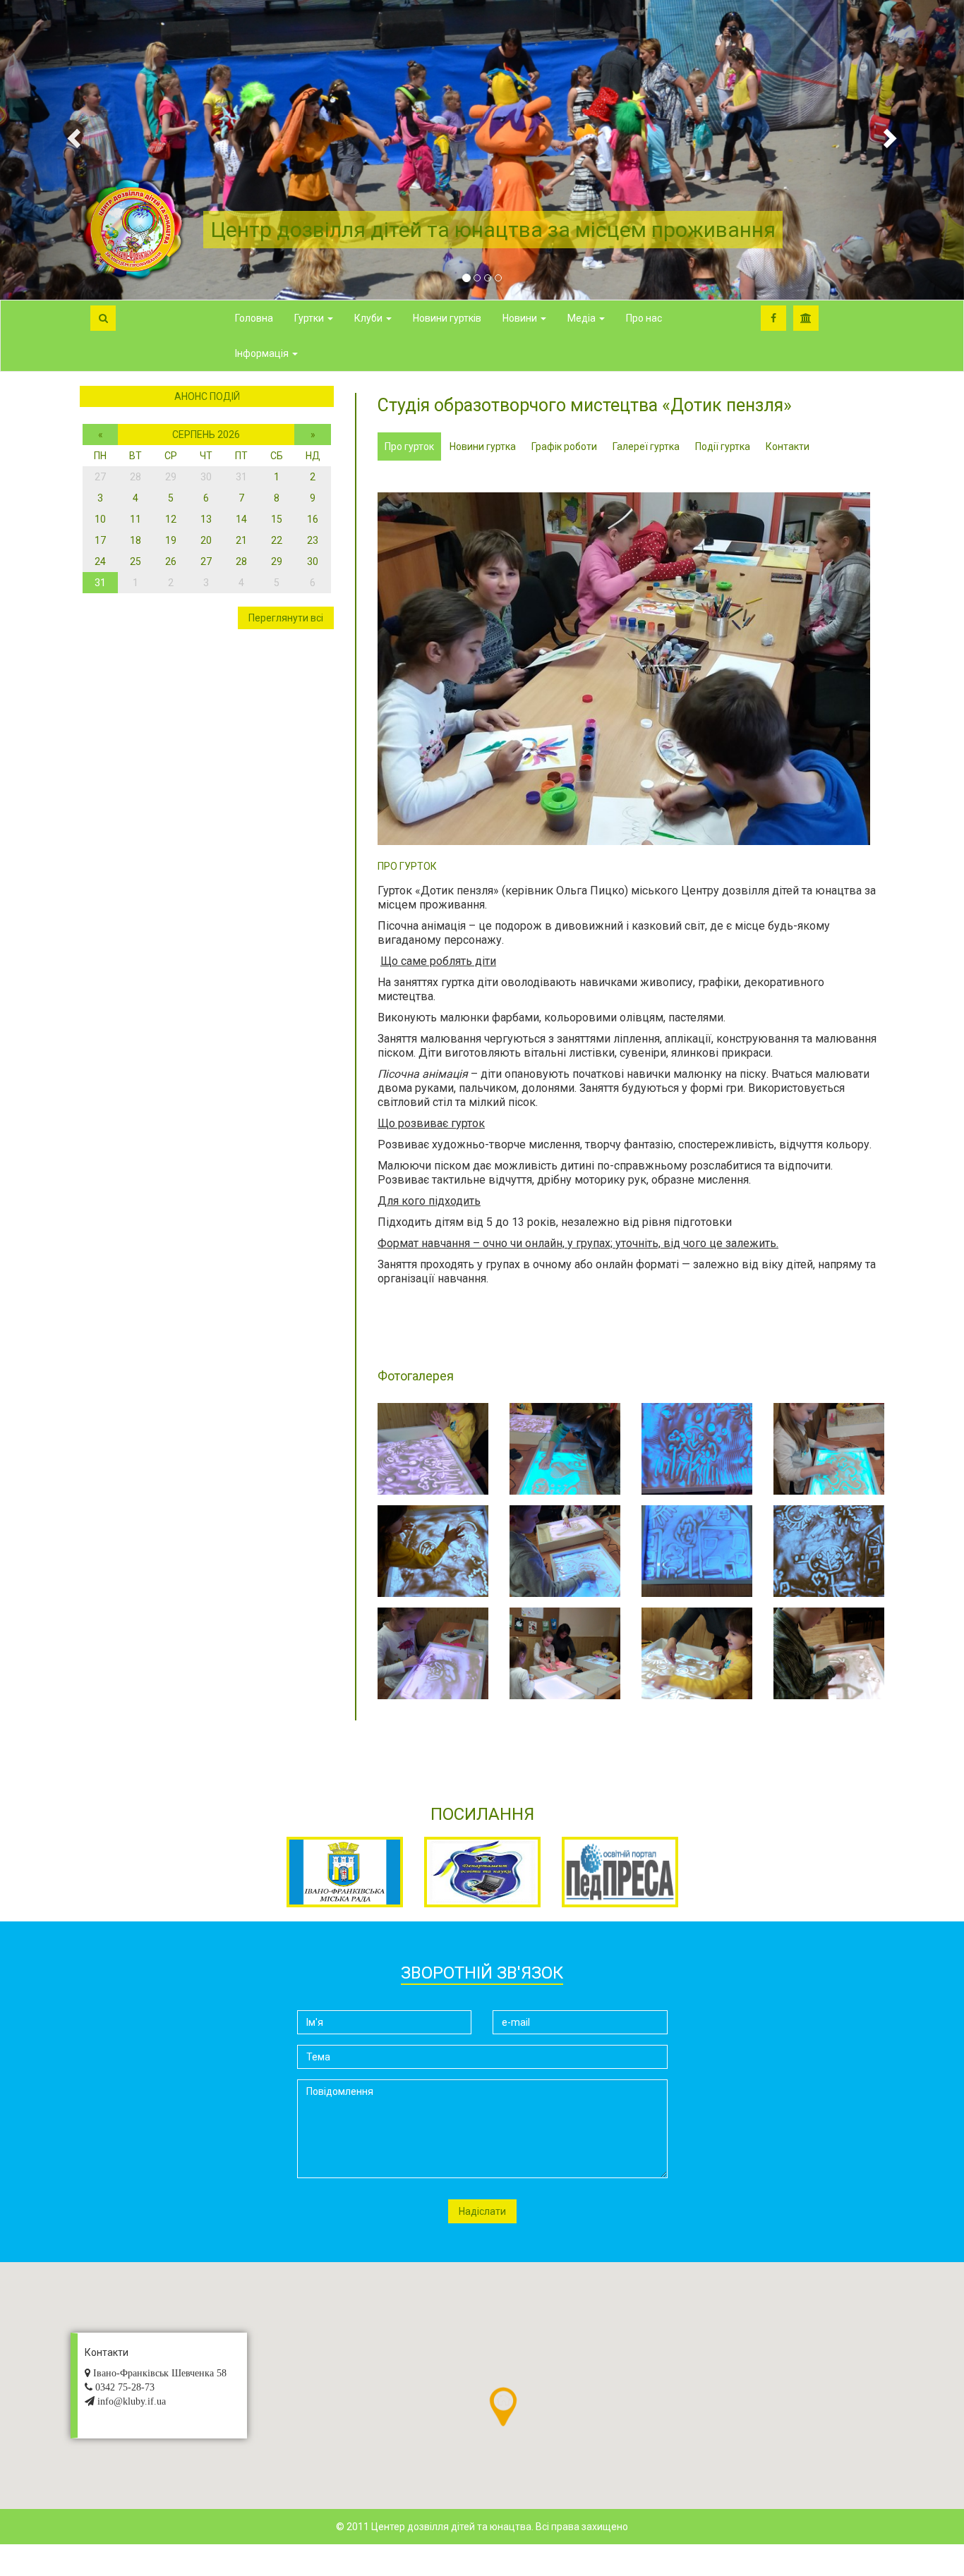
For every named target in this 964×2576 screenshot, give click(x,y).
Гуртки (310, 318)
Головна (254, 318)
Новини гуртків (447, 318)
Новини (521, 318)
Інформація (263, 353)
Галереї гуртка (646, 446)
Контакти (788, 446)
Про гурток (409, 446)
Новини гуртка (483, 446)
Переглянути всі (286, 618)
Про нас (644, 318)
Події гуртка (723, 446)
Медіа (583, 318)
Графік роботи (564, 446)
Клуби (369, 318)
